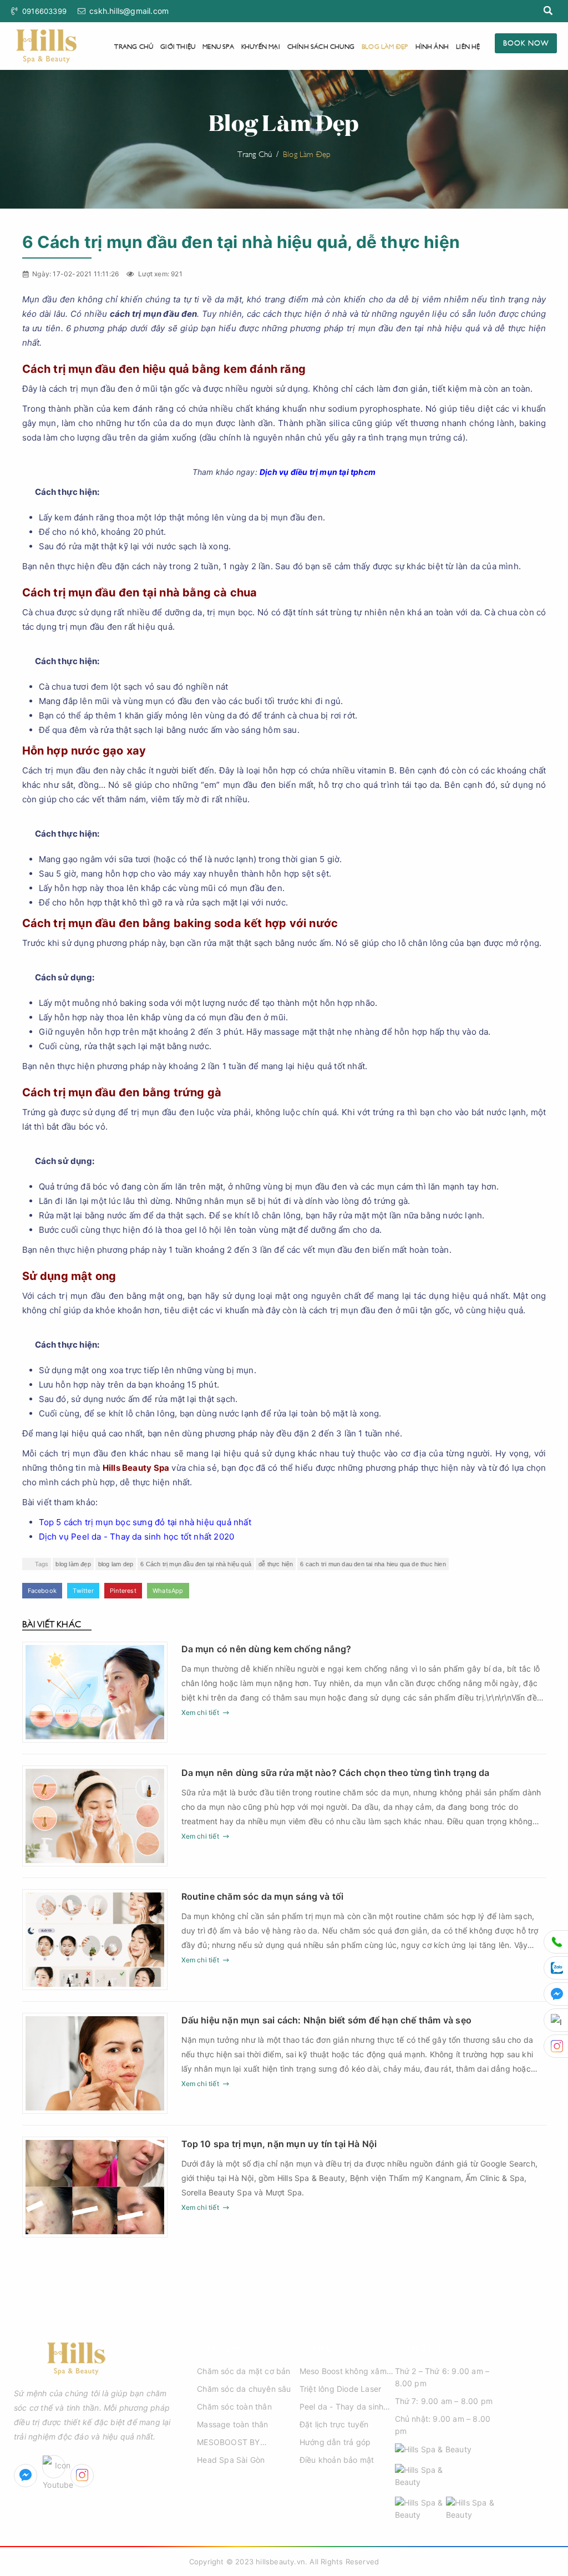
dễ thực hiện (276, 1564)
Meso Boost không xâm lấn (343, 2372)
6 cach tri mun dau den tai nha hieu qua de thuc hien (373, 1564)
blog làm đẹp (73, 1564)
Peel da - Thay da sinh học (341, 2407)
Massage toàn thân (232, 2424)
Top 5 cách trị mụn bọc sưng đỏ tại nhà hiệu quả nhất (145, 1522)
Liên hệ (468, 46)
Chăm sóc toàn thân (234, 2407)
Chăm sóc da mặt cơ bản (244, 2371)
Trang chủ (134, 46)
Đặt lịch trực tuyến (334, 2424)
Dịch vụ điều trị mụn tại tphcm (318, 472)
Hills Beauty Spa (136, 1468)
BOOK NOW (526, 42)
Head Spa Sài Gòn (231, 2460)
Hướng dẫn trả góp (335, 2442)
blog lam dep (116, 1564)
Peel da (86, 1537)
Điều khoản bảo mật (337, 2460)
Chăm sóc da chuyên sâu (244, 2389)
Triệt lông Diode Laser (340, 2389)
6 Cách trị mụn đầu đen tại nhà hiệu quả (196, 1564)
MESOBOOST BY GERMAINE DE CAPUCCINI (228, 2443)
